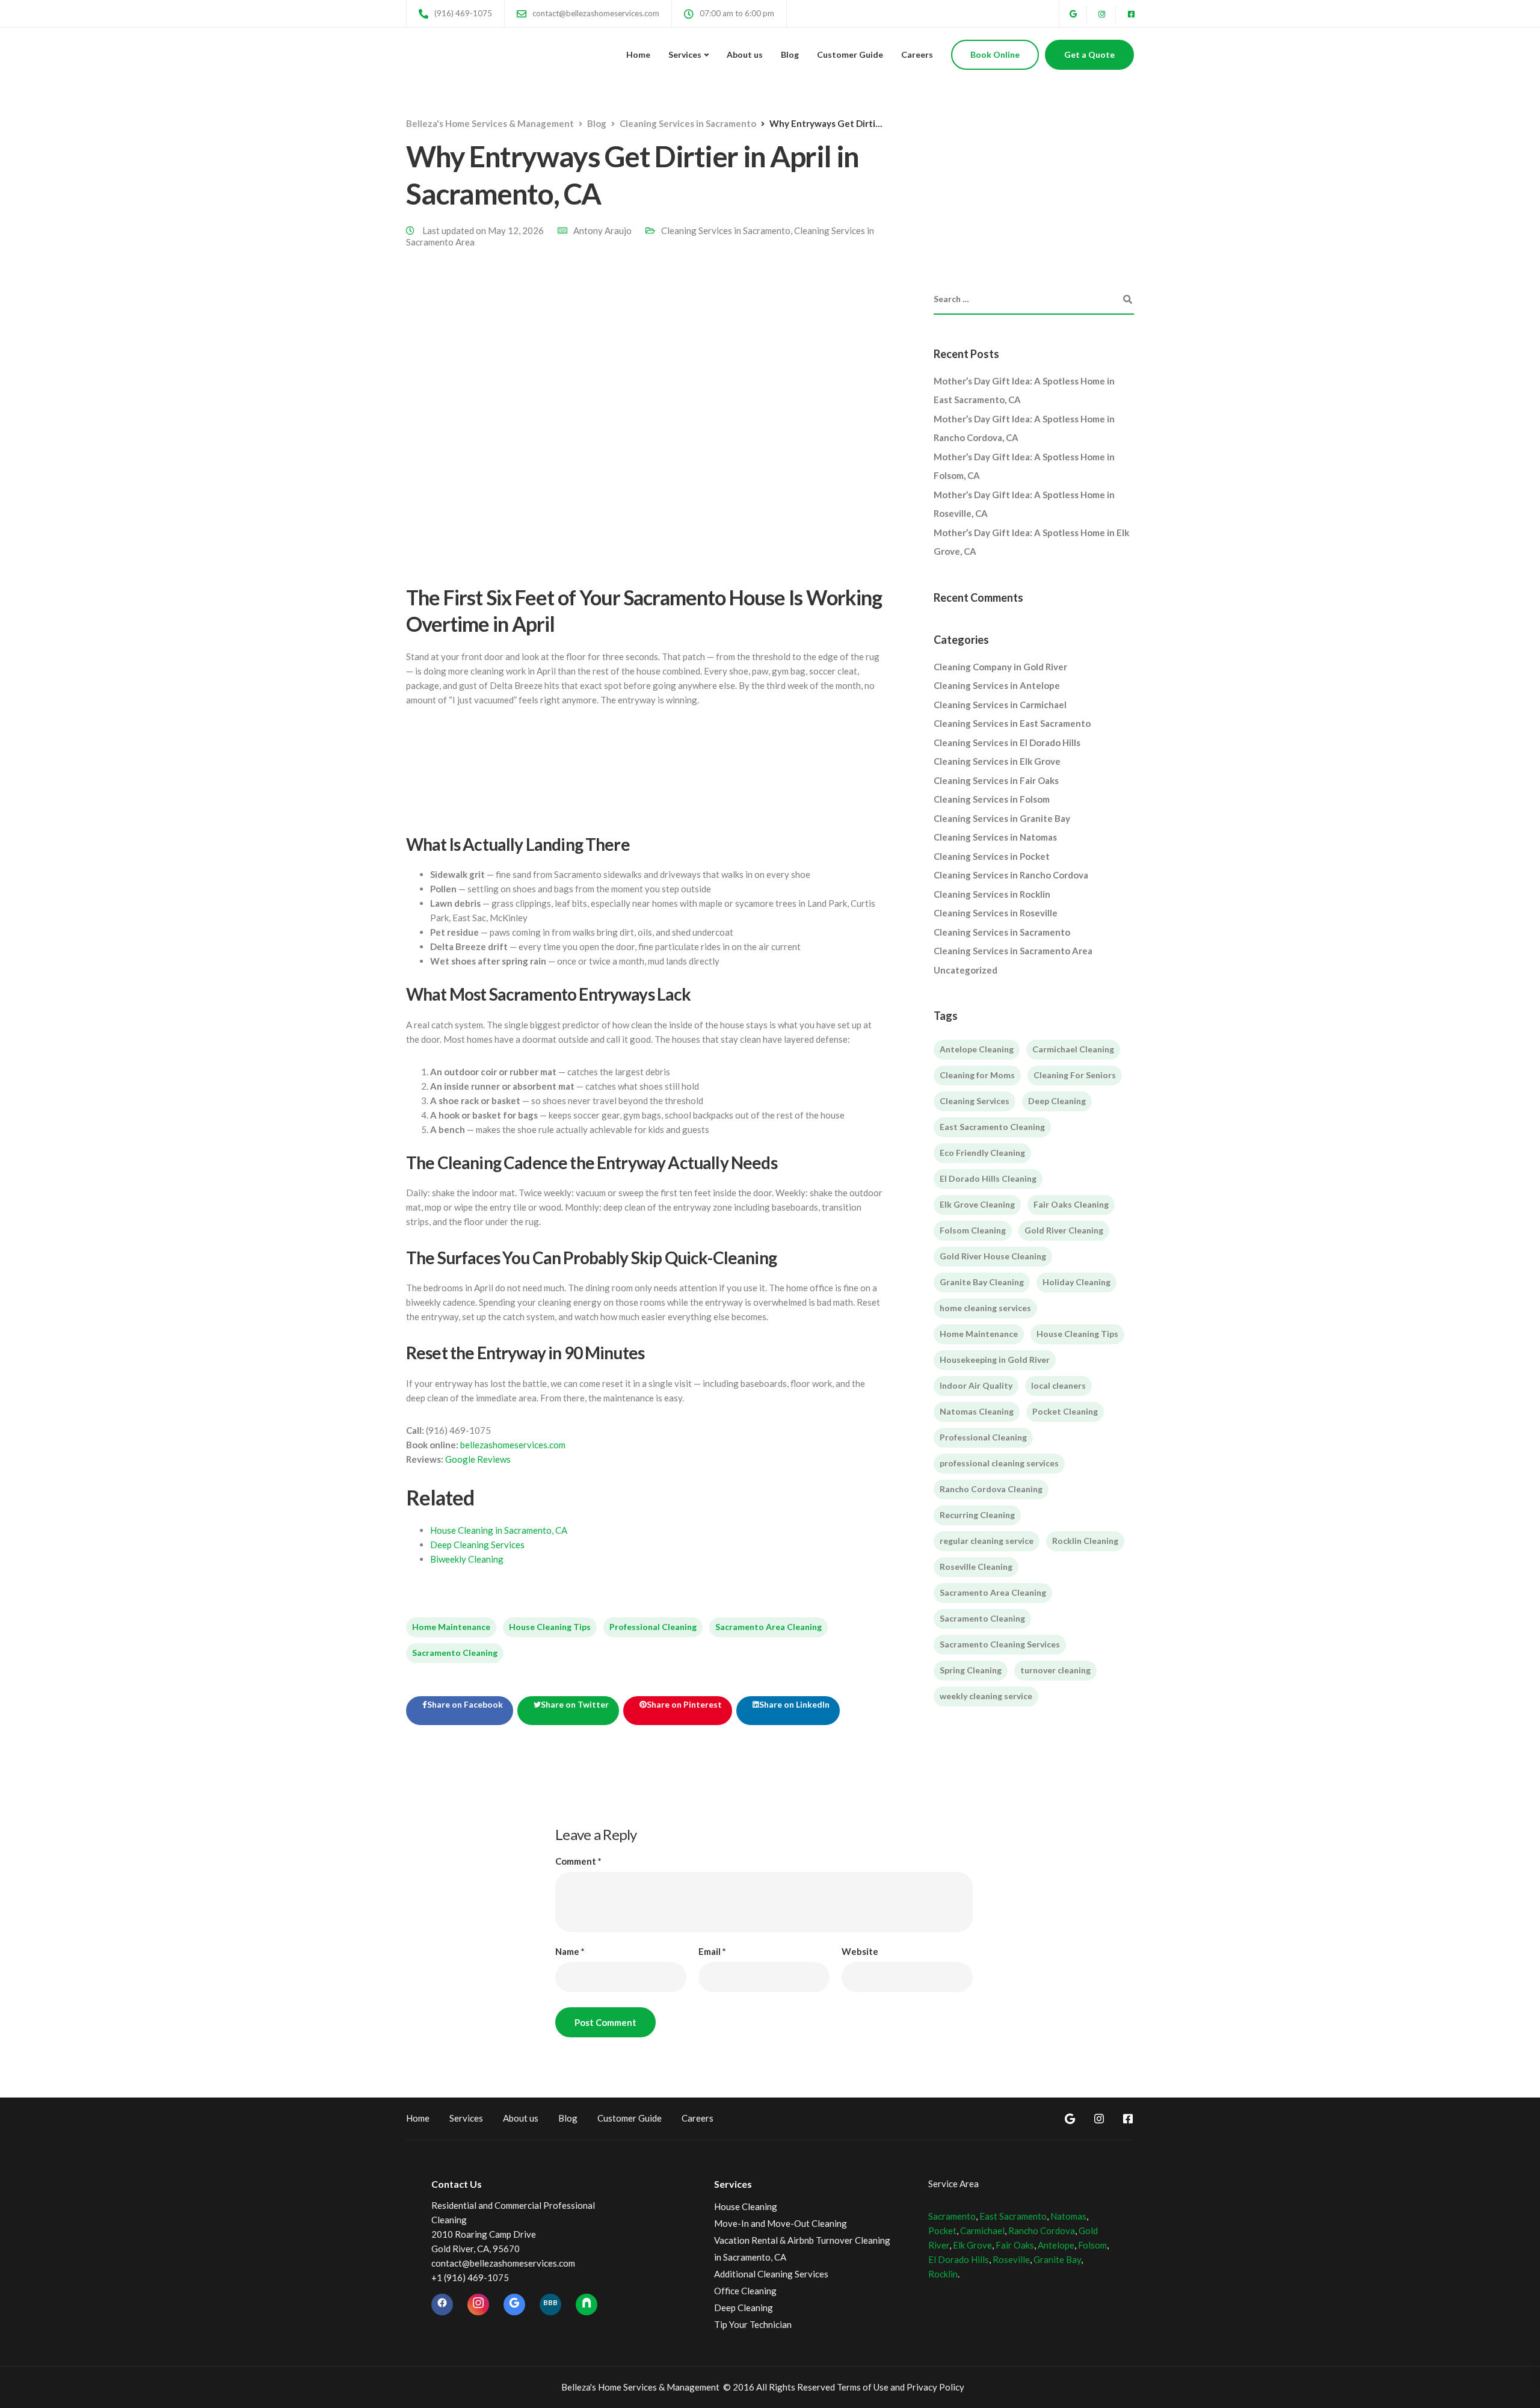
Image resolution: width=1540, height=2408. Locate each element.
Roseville (1011, 2259)
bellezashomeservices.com (513, 1445)
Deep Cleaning (1057, 1101)
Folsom (1092, 2245)
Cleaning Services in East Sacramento (1012, 723)
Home (638, 54)
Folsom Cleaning (973, 1230)
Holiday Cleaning (1076, 1282)
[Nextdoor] (587, 2305)
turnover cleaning (1055, 1670)
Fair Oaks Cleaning (1071, 1204)
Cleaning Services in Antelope (997, 685)
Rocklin (943, 2274)
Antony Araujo (602, 230)
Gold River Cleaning (1064, 1230)
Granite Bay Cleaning (982, 1282)
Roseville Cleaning (976, 1567)
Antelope (1056, 2245)
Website (860, 1952)
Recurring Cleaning (977, 1515)
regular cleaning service (987, 1541)
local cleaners (1058, 1385)
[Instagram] (478, 2305)
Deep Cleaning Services (477, 1545)
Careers (917, 54)
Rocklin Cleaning (1085, 1541)
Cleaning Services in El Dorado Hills (1007, 742)
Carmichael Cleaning (1073, 1049)
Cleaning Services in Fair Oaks (996, 780)
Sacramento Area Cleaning (768, 1627)
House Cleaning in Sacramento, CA (499, 1530)
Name (570, 1952)
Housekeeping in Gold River (995, 1360)
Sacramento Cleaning (455, 1653)
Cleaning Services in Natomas (995, 837)
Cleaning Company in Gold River (1000, 667)
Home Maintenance (451, 1627)
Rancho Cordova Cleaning (991, 1489)
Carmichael (982, 2230)
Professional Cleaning (653, 1627)
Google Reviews (478, 1459)
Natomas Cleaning (977, 1411)
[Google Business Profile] (514, 2305)
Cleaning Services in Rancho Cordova (1011, 875)
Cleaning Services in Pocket (992, 856)
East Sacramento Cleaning (992, 1127)
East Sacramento (1013, 2216)
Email (712, 1952)
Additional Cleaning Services (771, 2274)
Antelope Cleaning (977, 1049)
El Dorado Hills (959, 2259)
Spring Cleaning (971, 1670)
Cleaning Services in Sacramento (726, 230)
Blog (790, 54)
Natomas (1068, 2216)
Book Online (995, 54)
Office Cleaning (745, 2291)
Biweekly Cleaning (467, 1559)
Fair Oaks (1015, 2245)
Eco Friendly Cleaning (982, 1153)
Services (685, 54)
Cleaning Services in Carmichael (1000, 705)
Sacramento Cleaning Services (1000, 1644)
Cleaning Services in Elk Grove (997, 761)
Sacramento (952, 2216)
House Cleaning (746, 2206)
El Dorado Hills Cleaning (988, 1178)
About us (745, 54)
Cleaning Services (975, 1101)
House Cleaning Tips (550, 1627)
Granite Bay (1057, 2259)
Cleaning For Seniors (1075, 1075)
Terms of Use (863, 2387)
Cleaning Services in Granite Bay (1002, 818)
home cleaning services (985, 1308)
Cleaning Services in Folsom (992, 799)
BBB (550, 2302)
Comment (578, 1861)
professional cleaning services (999, 1463)
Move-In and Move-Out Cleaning (781, 2223)
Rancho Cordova (1042, 2230)
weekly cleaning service (986, 1696)
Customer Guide (850, 54)
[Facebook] (442, 2305)
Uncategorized (966, 970)
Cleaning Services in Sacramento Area (1013, 951)
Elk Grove (972, 2245)
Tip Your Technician (753, 2324)
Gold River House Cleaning (993, 1256)
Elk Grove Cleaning (977, 1204)
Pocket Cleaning (1065, 1411)
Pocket (942, 2230)
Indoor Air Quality (976, 1385)
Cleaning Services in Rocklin (992, 894)
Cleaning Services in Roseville (996, 913)
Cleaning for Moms (977, 1075)
